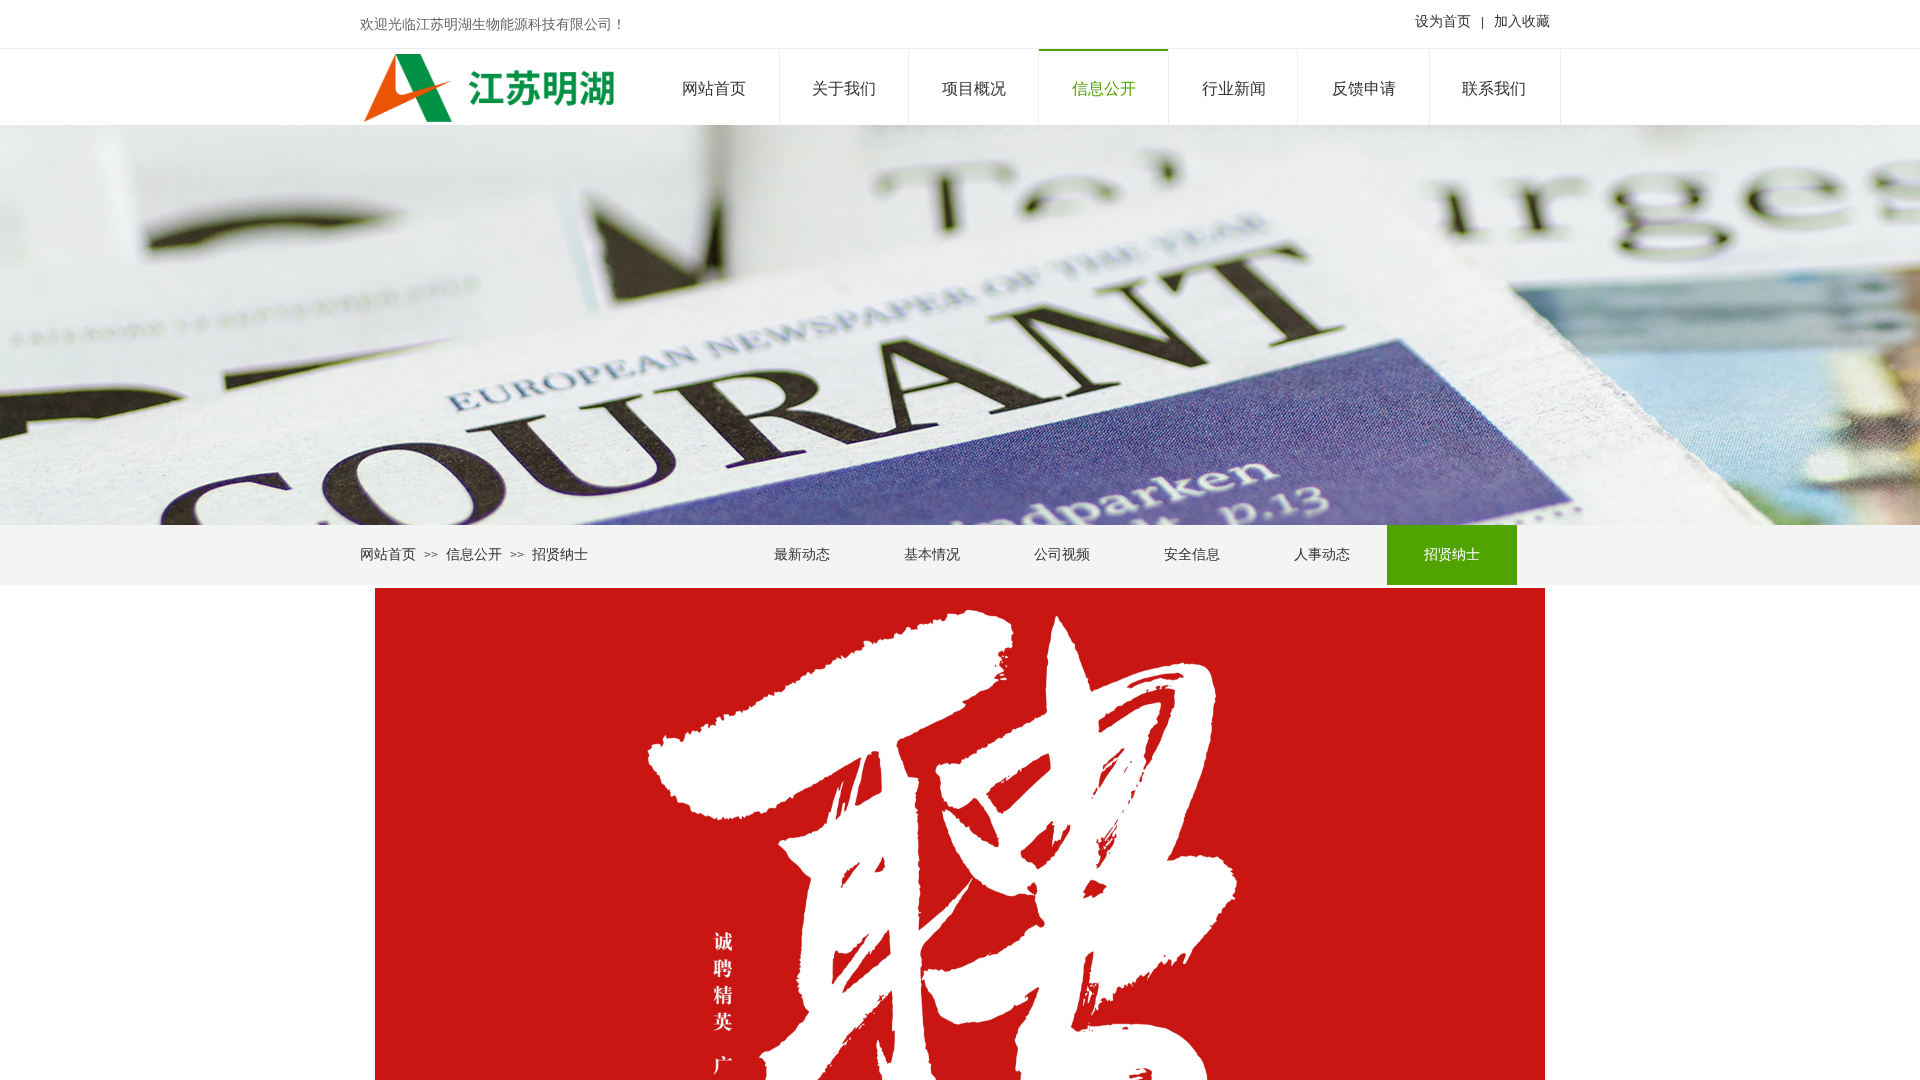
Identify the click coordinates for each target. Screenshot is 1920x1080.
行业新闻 (1234, 88)
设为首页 (1443, 21)
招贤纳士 (1452, 554)
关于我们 (844, 88)
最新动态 (802, 554)
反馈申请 (1364, 88)
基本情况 (932, 554)
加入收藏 (1522, 21)
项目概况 (974, 88)
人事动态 (1322, 554)
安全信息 (1192, 554)
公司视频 (1062, 554)
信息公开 (1104, 88)
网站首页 (714, 88)
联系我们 (1494, 88)
